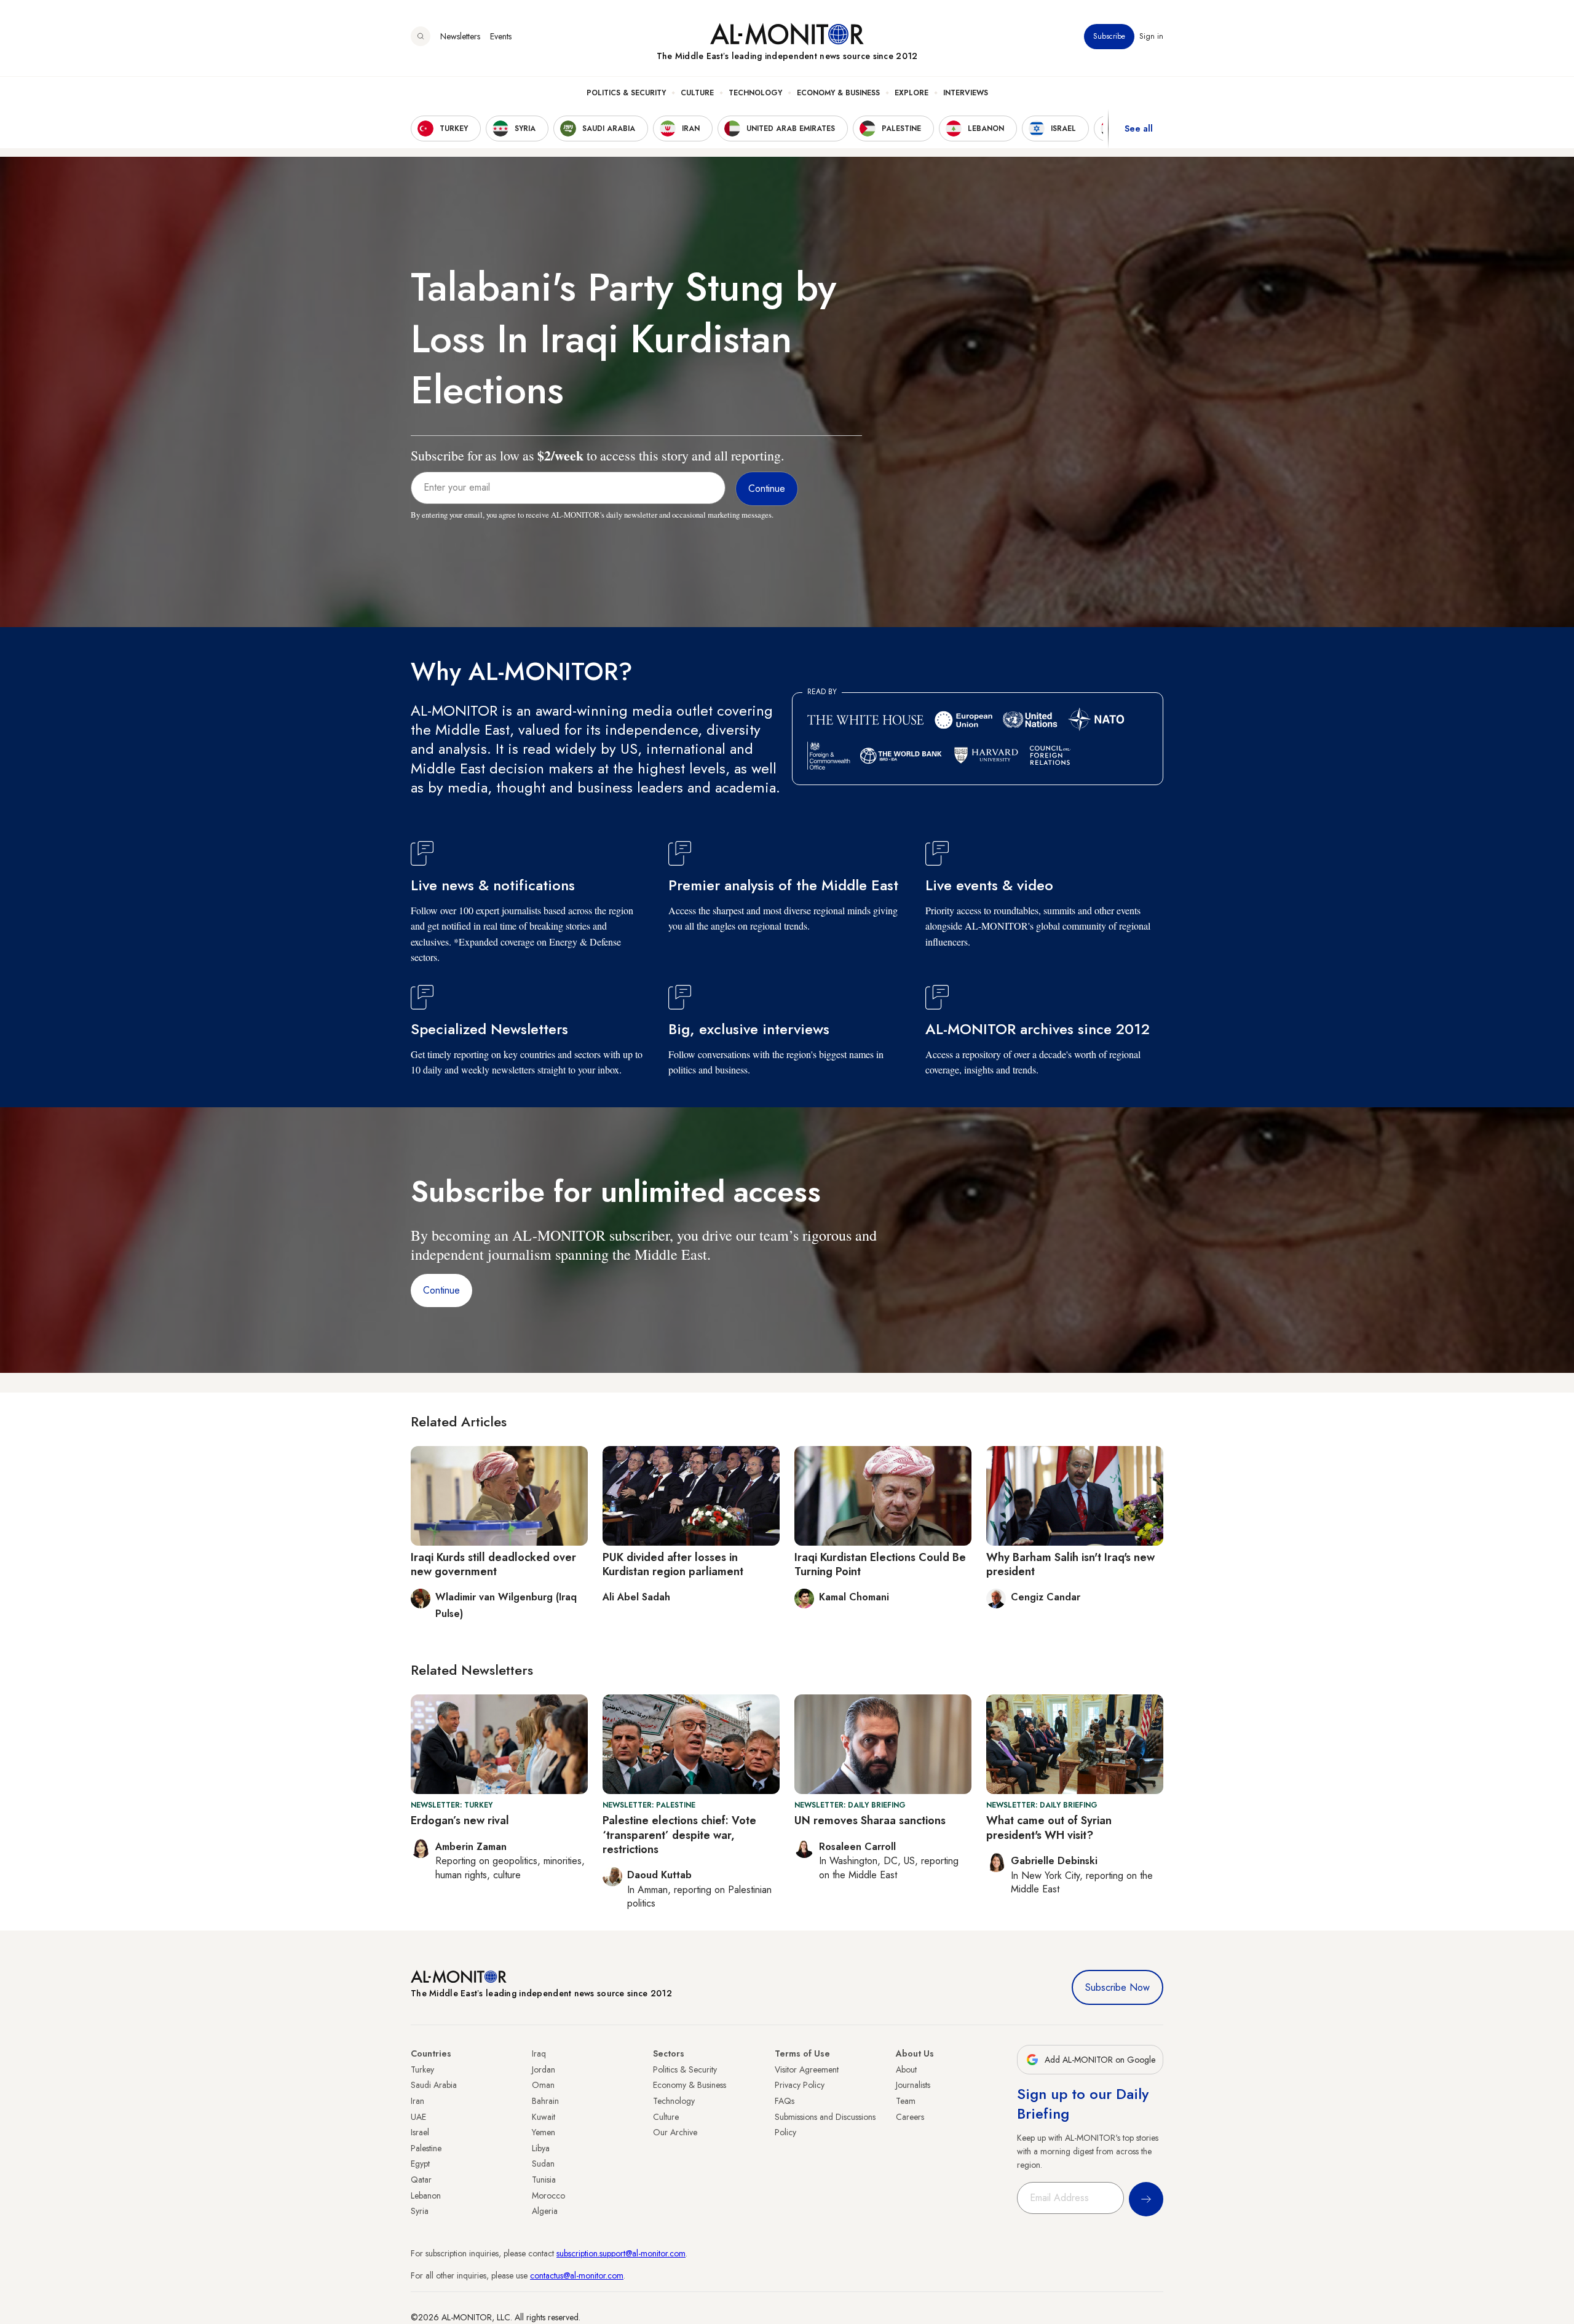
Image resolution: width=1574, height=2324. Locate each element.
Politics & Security (626, 93)
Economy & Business (838, 93)
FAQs (785, 2101)
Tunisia (544, 2180)
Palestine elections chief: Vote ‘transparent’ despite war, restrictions (679, 1835)
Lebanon (426, 2196)
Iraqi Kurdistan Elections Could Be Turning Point (880, 1564)
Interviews (966, 93)
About (906, 2069)
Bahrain (545, 2101)
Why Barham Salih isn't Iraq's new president (1070, 1564)
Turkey (422, 2069)
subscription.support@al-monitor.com (621, 2253)
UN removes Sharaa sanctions (870, 1820)
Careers (910, 2117)
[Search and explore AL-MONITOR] (421, 36)
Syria (420, 2211)
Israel (420, 2132)
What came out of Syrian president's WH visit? (1049, 1828)
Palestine (426, 2148)
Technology (755, 93)
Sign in (1151, 36)
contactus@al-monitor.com (577, 2275)
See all (1139, 128)
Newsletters (460, 36)
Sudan (543, 2164)
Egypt (420, 2164)
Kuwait (544, 2117)
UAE (418, 2117)
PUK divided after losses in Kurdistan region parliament (673, 1564)
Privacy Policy (800, 2085)
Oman (543, 2085)
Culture (697, 93)
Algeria (545, 2211)
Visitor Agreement (807, 2069)
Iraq (539, 2053)
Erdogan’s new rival (460, 1820)
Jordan (544, 2069)
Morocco (548, 2196)
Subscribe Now (1117, 1987)
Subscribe (1109, 36)
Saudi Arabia (434, 2085)
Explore (912, 93)
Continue (441, 1290)
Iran (417, 2101)
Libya (541, 2148)
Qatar (421, 2180)
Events (501, 36)
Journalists (913, 2085)
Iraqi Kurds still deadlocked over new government (493, 1564)
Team (906, 2101)
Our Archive (675, 2132)
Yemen (544, 2132)
